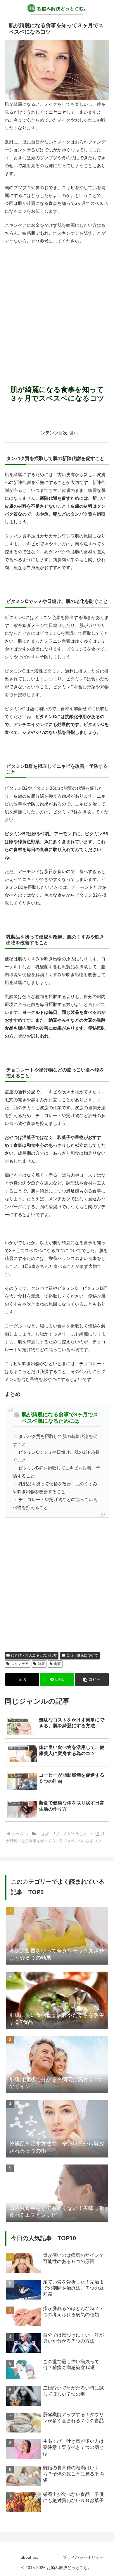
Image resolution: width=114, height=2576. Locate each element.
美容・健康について (82, 1655)
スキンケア (20, 1664)
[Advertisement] (57, 308)
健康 (41, 1664)
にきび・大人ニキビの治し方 (34, 1655)
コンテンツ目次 (52, 433)
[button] (92, 1679)
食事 (57, 1664)
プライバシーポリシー (83, 2557)
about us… (31, 2557)
